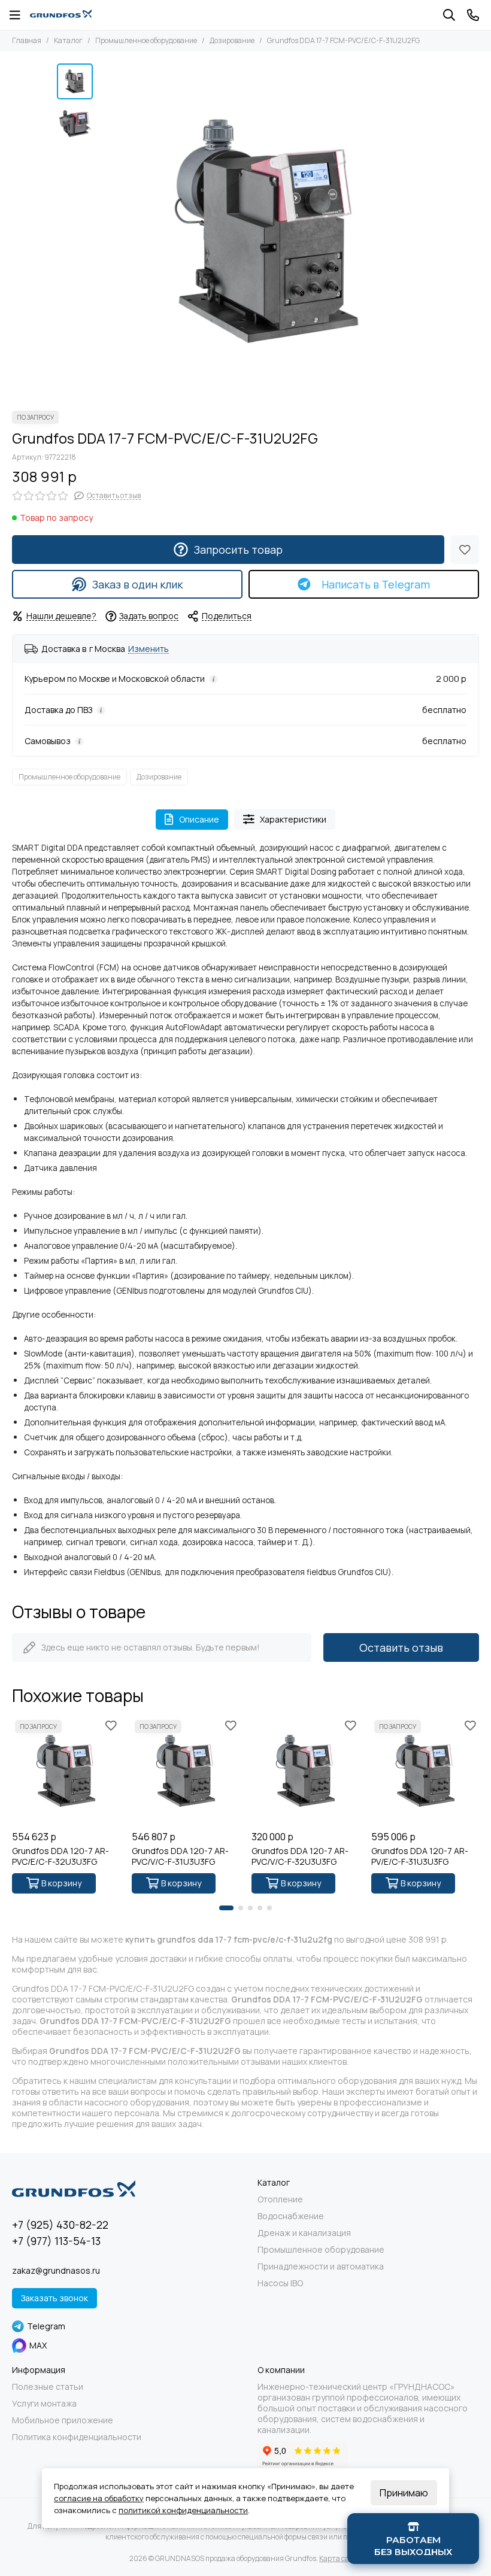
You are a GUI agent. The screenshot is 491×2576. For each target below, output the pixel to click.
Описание (199, 819)
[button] (105, 231)
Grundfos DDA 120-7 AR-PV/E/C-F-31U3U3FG (420, 1856)
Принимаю (404, 2493)
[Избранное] (465, 550)
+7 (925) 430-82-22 (60, 2225)
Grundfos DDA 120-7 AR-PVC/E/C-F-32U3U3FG (60, 1856)
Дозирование (232, 40)
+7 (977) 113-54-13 (56, 2241)
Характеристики (293, 819)
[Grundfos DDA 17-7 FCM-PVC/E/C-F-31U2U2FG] (266, 231)
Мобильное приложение (63, 2420)
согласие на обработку (99, 2498)
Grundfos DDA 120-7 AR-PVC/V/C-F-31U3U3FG (180, 1856)
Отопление (280, 2199)
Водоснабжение (291, 2216)
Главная (27, 40)
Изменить (148, 649)
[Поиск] (449, 15)
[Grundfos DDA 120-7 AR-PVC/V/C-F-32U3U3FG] (305, 1771)
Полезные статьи (48, 2387)
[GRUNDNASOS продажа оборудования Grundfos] (61, 15)
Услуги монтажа (44, 2404)
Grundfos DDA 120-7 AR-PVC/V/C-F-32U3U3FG (300, 1856)
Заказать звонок (54, 2298)
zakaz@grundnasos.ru (56, 2270)
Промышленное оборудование (146, 40)
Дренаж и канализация (304, 2233)
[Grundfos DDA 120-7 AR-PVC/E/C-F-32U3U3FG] (66, 1771)
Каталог (68, 40)
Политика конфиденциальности (77, 2437)
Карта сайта (340, 2558)
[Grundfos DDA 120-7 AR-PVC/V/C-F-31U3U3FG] (186, 1771)
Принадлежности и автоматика (321, 2266)
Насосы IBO (280, 2283)
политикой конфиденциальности (183, 2510)
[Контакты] (473, 15)
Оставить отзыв (401, 1647)
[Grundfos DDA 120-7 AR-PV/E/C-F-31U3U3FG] (425, 1771)
